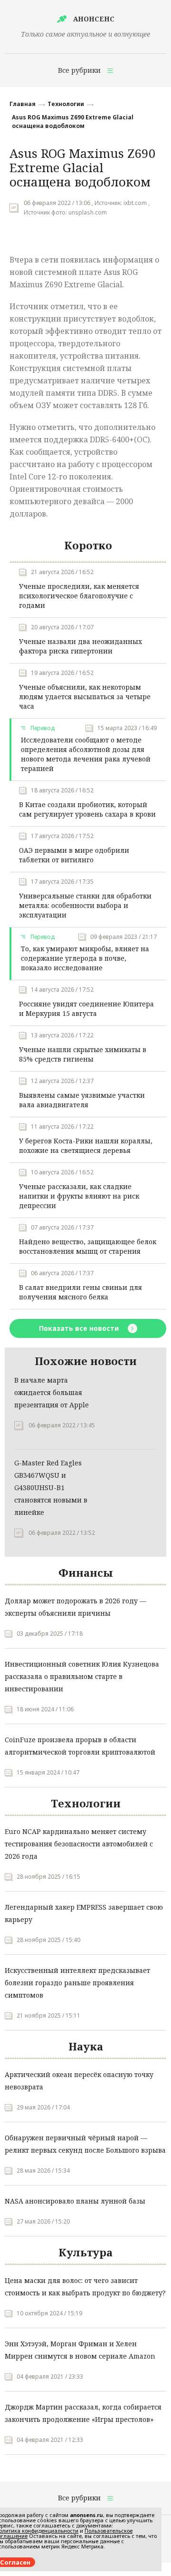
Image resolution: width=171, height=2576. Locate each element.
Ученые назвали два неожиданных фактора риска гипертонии (81, 646)
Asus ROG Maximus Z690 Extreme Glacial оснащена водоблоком (73, 122)
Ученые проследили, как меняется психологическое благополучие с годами (79, 596)
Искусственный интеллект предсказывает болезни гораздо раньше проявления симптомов (77, 1983)
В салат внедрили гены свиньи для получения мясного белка (81, 1292)
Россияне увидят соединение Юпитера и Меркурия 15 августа (86, 1009)
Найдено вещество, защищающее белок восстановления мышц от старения (88, 1246)
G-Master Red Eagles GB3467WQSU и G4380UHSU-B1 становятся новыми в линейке (51, 1488)
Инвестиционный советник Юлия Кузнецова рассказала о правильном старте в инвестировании (82, 1676)
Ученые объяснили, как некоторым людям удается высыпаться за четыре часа (85, 697)
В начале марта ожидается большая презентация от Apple (52, 1392)
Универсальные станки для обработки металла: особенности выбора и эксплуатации (85, 905)
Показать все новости (80, 1328)
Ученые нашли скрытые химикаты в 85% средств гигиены (83, 1054)
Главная (23, 104)
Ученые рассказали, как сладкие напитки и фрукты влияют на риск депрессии (79, 1196)
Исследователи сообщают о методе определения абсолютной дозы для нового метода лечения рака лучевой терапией (86, 754)
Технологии (66, 104)
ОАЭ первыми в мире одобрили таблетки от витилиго (74, 855)
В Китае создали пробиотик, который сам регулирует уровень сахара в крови (87, 809)
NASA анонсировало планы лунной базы (75, 2201)
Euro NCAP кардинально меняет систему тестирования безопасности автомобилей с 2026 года (79, 1844)
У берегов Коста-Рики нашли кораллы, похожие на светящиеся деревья (86, 1146)
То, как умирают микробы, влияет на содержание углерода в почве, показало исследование (85, 958)
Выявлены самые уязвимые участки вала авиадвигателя (82, 1100)
